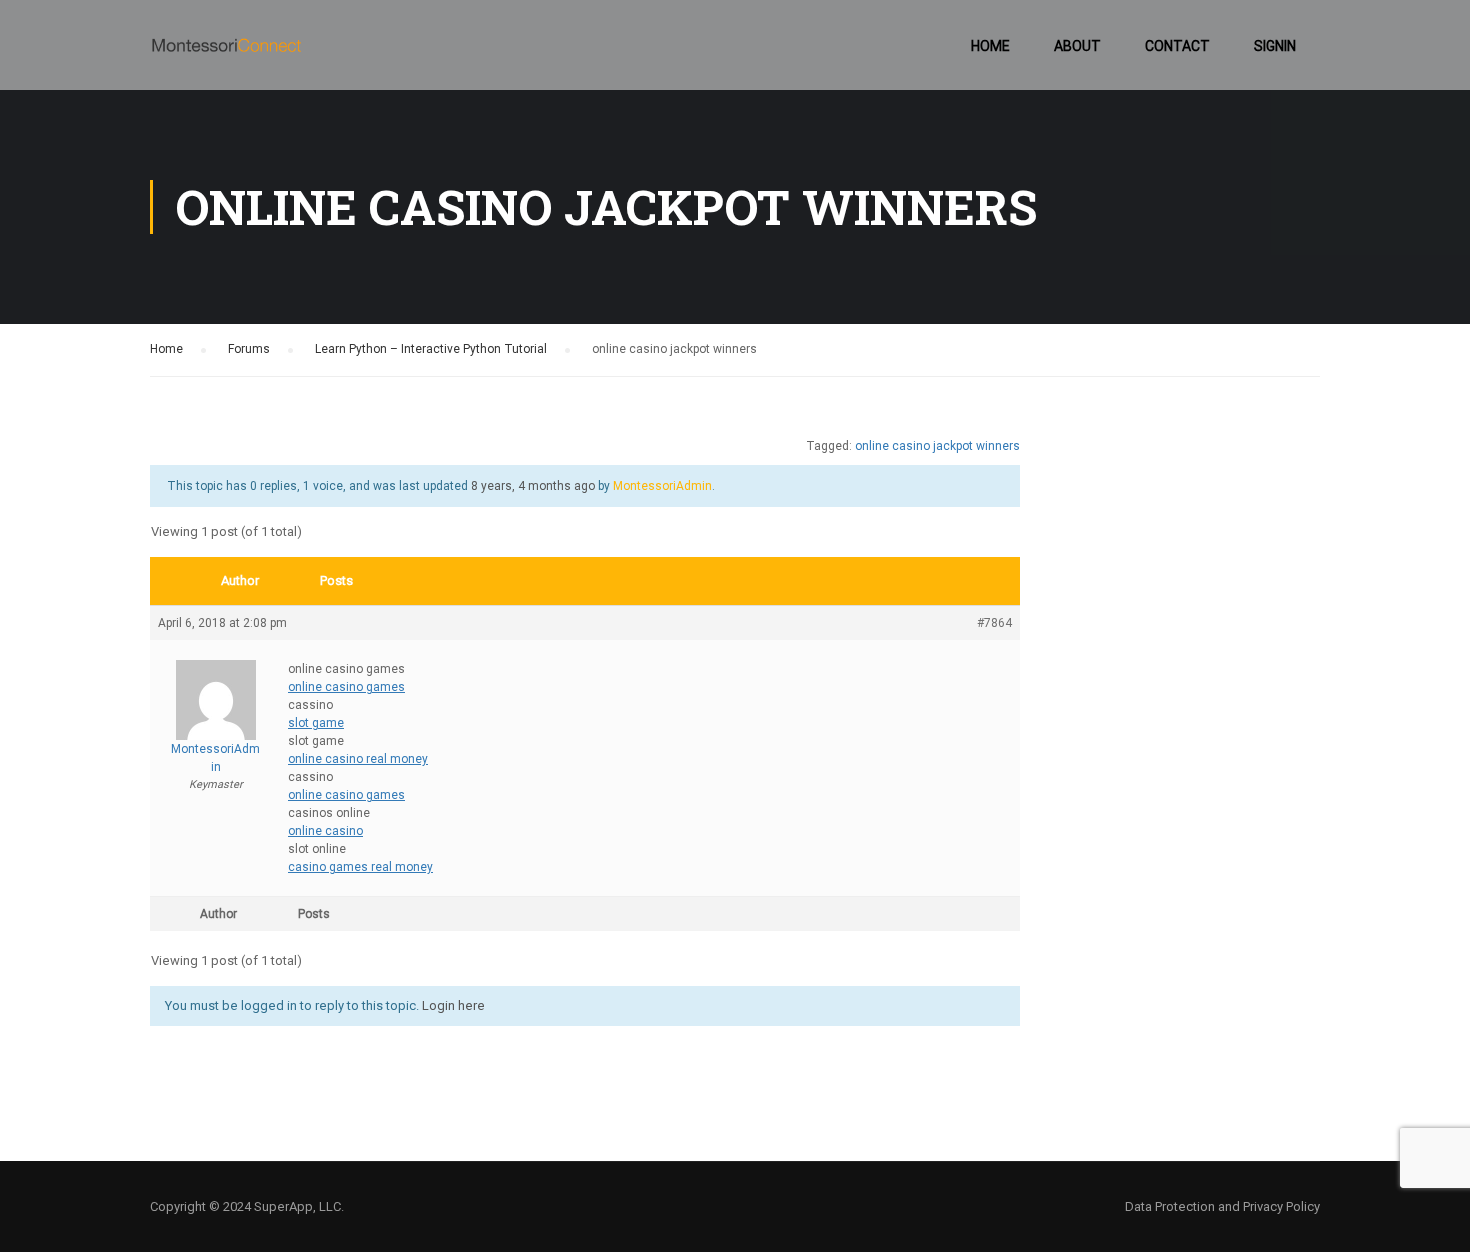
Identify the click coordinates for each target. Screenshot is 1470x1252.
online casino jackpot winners (937, 446)
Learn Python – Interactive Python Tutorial (431, 349)
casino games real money (360, 867)
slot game (316, 723)
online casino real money (358, 759)
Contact (1177, 46)
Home (990, 46)
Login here (453, 1005)
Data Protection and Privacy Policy (1222, 1206)
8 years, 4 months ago (533, 486)
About (1077, 46)
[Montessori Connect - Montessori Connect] (226, 55)
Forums (249, 349)
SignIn (1275, 46)
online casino (325, 831)
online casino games (346, 687)
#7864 (994, 623)
